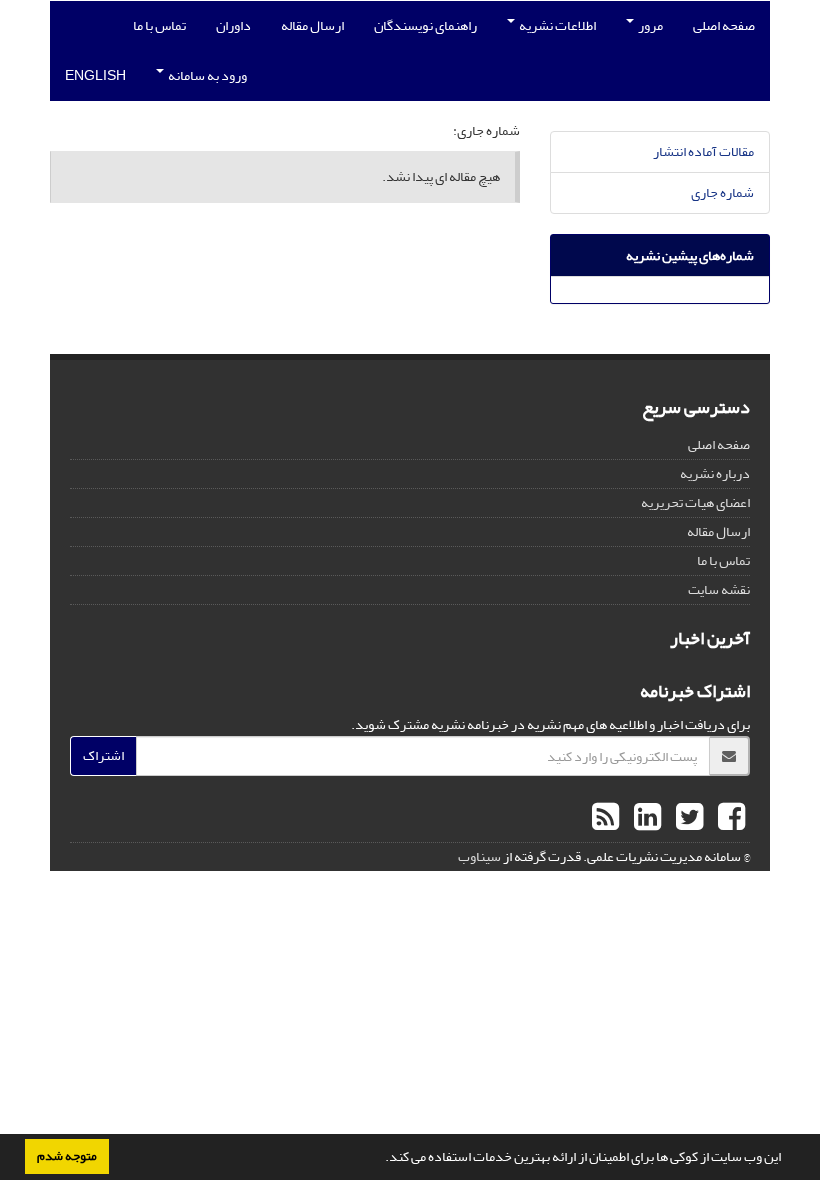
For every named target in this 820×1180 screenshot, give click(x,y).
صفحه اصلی (724, 25)
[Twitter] (687, 818)
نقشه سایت (719, 589)
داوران (233, 25)
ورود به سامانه (206, 75)
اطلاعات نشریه (556, 25)
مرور (649, 25)
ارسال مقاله (312, 25)
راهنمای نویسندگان (425, 25)
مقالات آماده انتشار (703, 151)
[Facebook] (729, 818)
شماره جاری (722, 192)
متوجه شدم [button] (67, 1156)
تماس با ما (159, 25)
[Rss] (605, 818)
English (95, 75)
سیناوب (479, 856)
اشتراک (103, 755)
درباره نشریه (715, 473)
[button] (380, 1159)
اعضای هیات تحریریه (695, 502)
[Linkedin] (645, 818)
